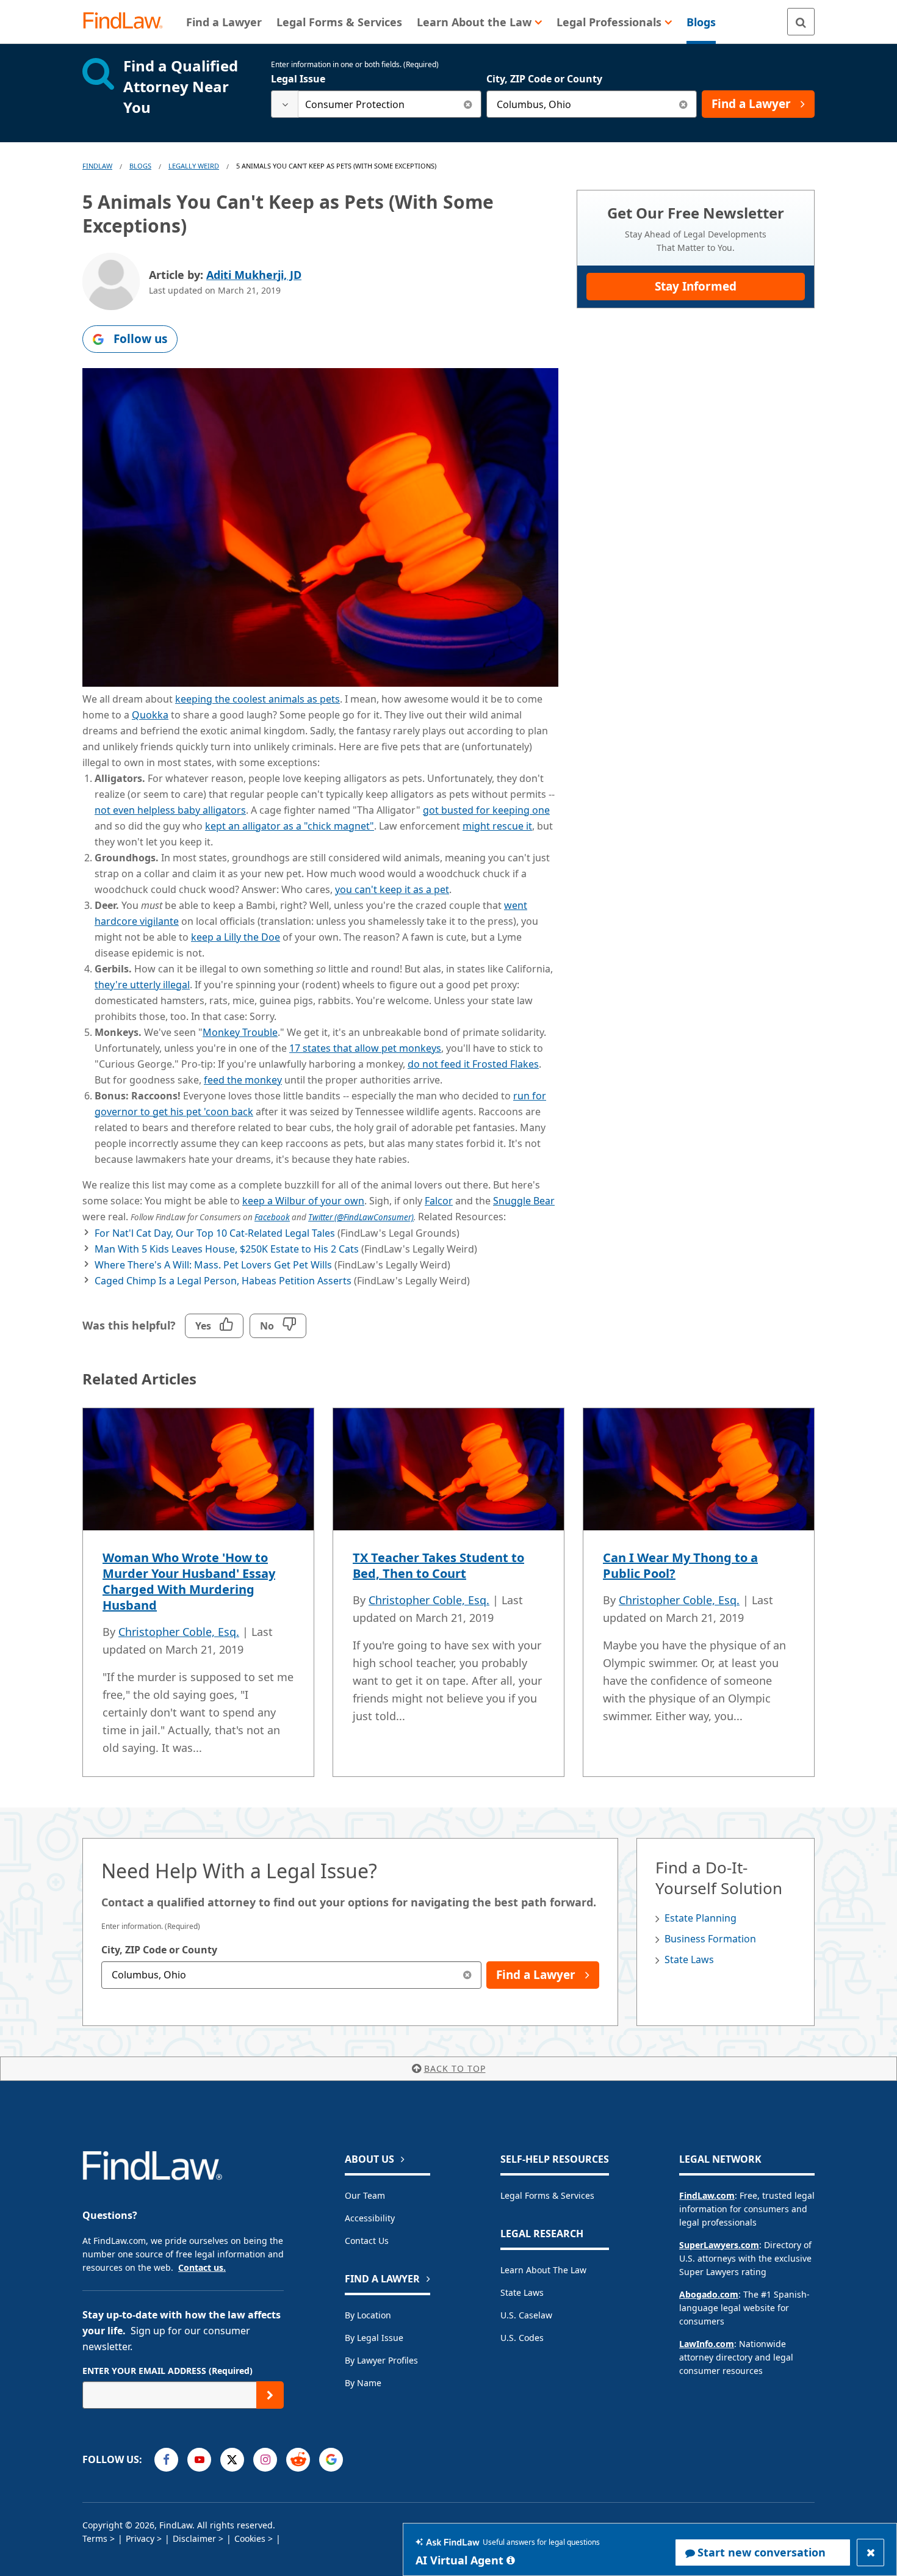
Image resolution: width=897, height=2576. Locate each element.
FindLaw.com (707, 2195)
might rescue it (497, 826)
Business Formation (710, 1939)
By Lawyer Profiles (381, 2360)
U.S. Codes (522, 2338)
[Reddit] (298, 2460)
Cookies (250, 2538)
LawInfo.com (707, 2344)
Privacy (140, 2538)
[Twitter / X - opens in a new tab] (232, 2460)
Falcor (439, 1201)
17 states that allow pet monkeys (365, 1048)
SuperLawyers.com (719, 2245)
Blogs (140, 166)
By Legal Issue (374, 2338)
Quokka (150, 715)
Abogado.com (709, 2294)
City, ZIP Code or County (544, 79)
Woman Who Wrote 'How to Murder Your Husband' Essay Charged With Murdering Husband (189, 1581)
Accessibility (370, 2218)
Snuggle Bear (524, 1201)
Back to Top (455, 2068)
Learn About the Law (543, 2270)
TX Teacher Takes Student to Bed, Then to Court (438, 1565)
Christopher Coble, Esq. (179, 1632)
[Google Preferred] (331, 2460)
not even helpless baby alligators (170, 810)
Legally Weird (194, 166)
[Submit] (270, 2395)
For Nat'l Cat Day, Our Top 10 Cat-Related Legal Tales (215, 1233)
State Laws (689, 1959)
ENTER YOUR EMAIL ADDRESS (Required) (168, 2371)
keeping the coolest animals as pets (258, 699)
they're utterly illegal (142, 985)
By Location (368, 2315)
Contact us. (202, 2267)
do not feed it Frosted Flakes (473, 1064)
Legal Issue (298, 79)
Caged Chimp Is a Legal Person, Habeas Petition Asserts (223, 1281)
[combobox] (376, 104)
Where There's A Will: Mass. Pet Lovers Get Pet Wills (213, 1265)
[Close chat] (870, 2552)
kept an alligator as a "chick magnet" (290, 826)
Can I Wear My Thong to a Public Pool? (680, 1565)
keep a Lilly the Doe (236, 937)
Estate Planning (701, 1918)
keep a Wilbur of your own (303, 1201)
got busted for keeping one (486, 810)
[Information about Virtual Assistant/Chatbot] (511, 2560)
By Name (363, 2383)
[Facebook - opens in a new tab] (166, 2460)
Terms (95, 2538)
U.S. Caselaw (526, 2315)
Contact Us (367, 2241)
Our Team (365, 2195)
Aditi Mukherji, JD (254, 275)
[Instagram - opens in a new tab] (265, 2460)
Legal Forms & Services (547, 2195)
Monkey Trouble (240, 1032)
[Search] (801, 22)
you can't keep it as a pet (392, 889)
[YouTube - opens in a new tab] (199, 2460)
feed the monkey (243, 1080)
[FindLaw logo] (128, 22)
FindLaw (97, 166)
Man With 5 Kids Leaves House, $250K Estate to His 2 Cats (227, 1249)
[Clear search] (468, 104)
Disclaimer (194, 2538)
